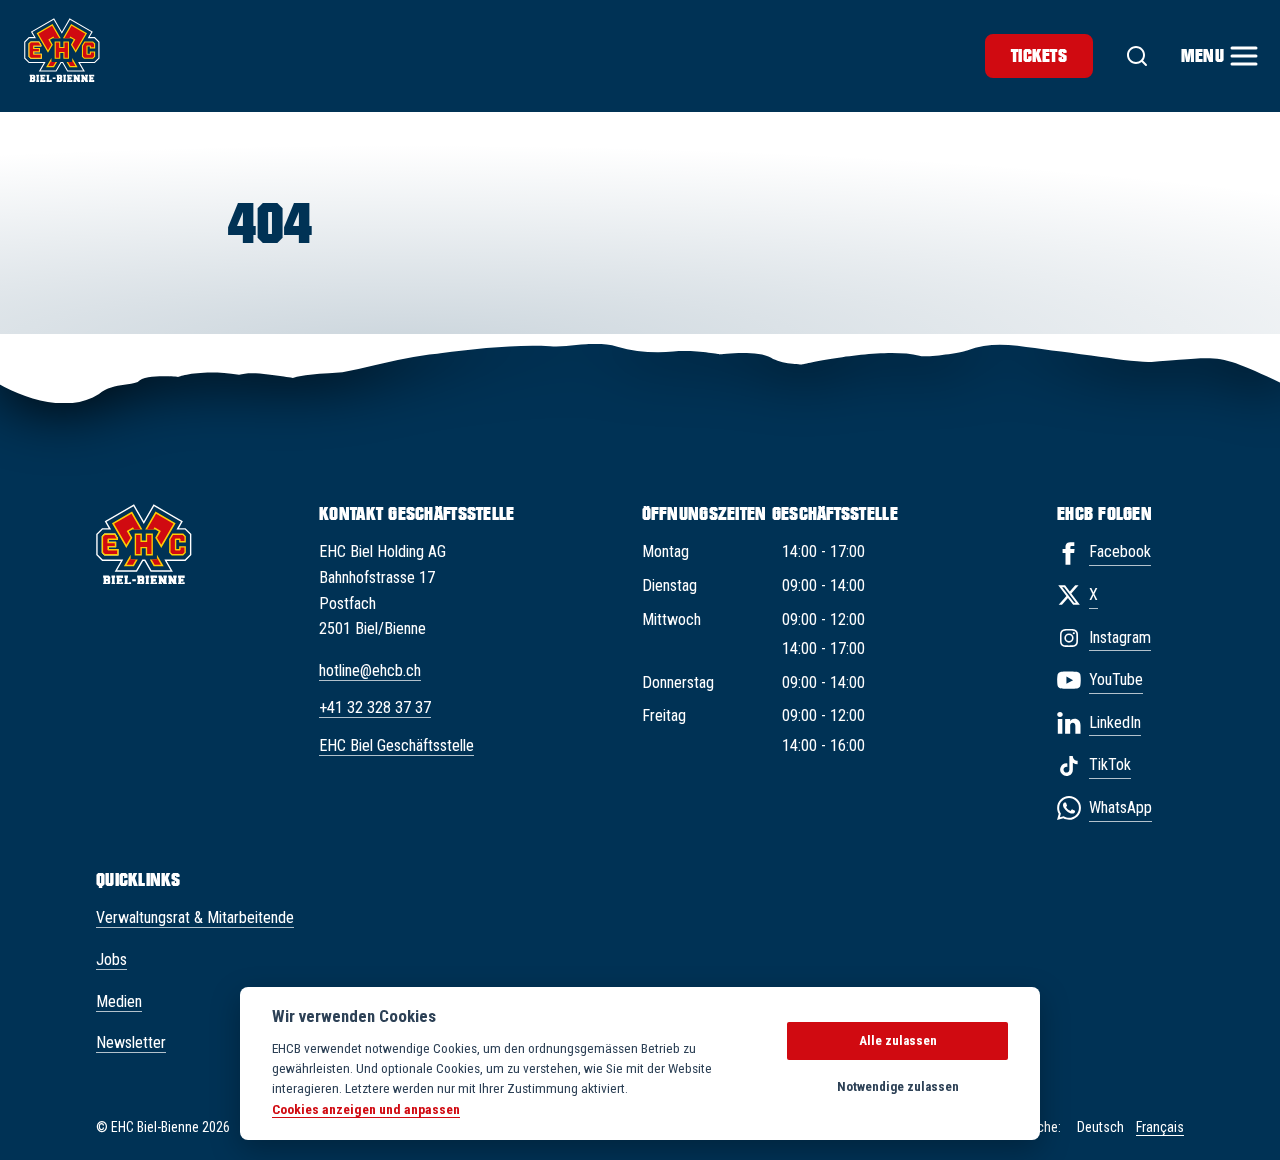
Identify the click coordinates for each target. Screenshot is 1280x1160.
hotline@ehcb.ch (370, 670)
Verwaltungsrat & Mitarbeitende (195, 917)
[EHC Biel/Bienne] (62, 50)
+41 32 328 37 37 (375, 707)
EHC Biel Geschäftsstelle (396, 745)
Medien (119, 1001)
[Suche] (1137, 56)
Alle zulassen (898, 1040)
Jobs (111, 959)
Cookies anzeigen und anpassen (366, 1109)
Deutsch (1100, 1127)
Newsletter (131, 1042)
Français (1160, 1127)
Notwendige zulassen (898, 1086)
